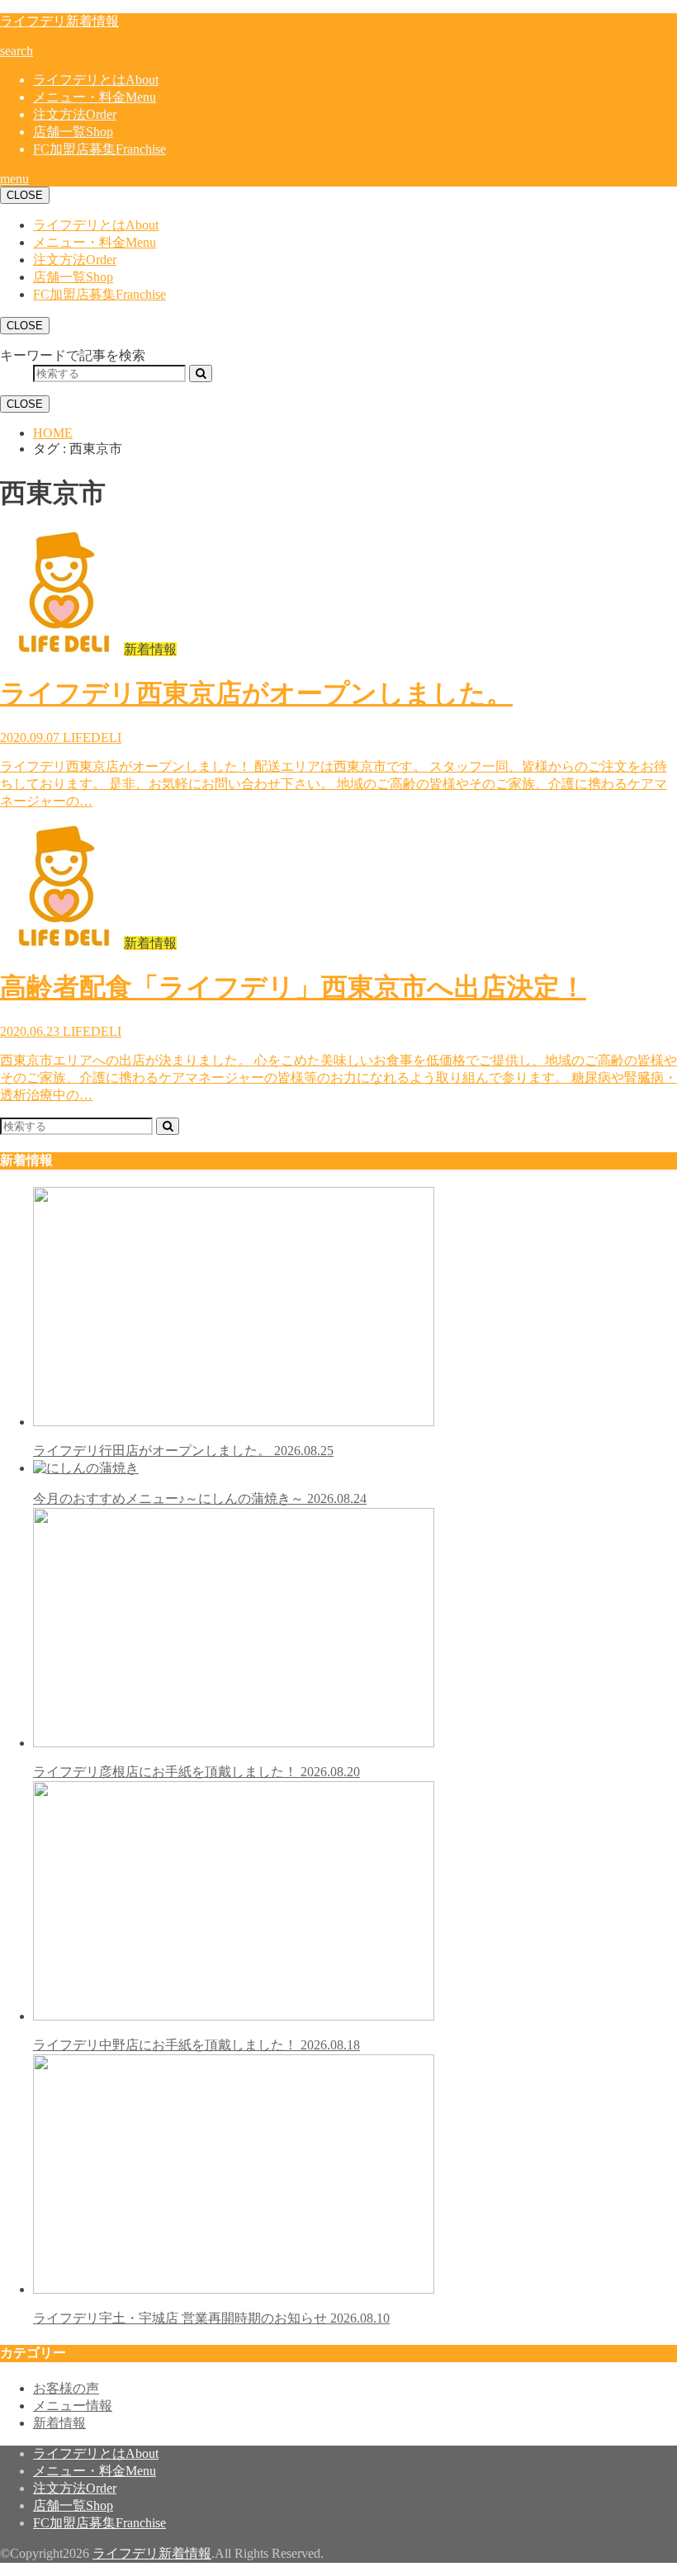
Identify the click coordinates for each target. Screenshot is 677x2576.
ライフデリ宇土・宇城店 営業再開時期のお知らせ (211, 2318)
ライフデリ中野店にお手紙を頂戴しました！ (196, 2045)
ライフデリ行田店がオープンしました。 (183, 1451)
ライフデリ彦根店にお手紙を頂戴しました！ (196, 1772)
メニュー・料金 (95, 97)
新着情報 (59, 2423)
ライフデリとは (96, 80)
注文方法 (75, 114)
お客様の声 (66, 2388)
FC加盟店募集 (99, 149)
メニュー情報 (73, 2406)
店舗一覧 (73, 132)
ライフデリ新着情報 (59, 21)
